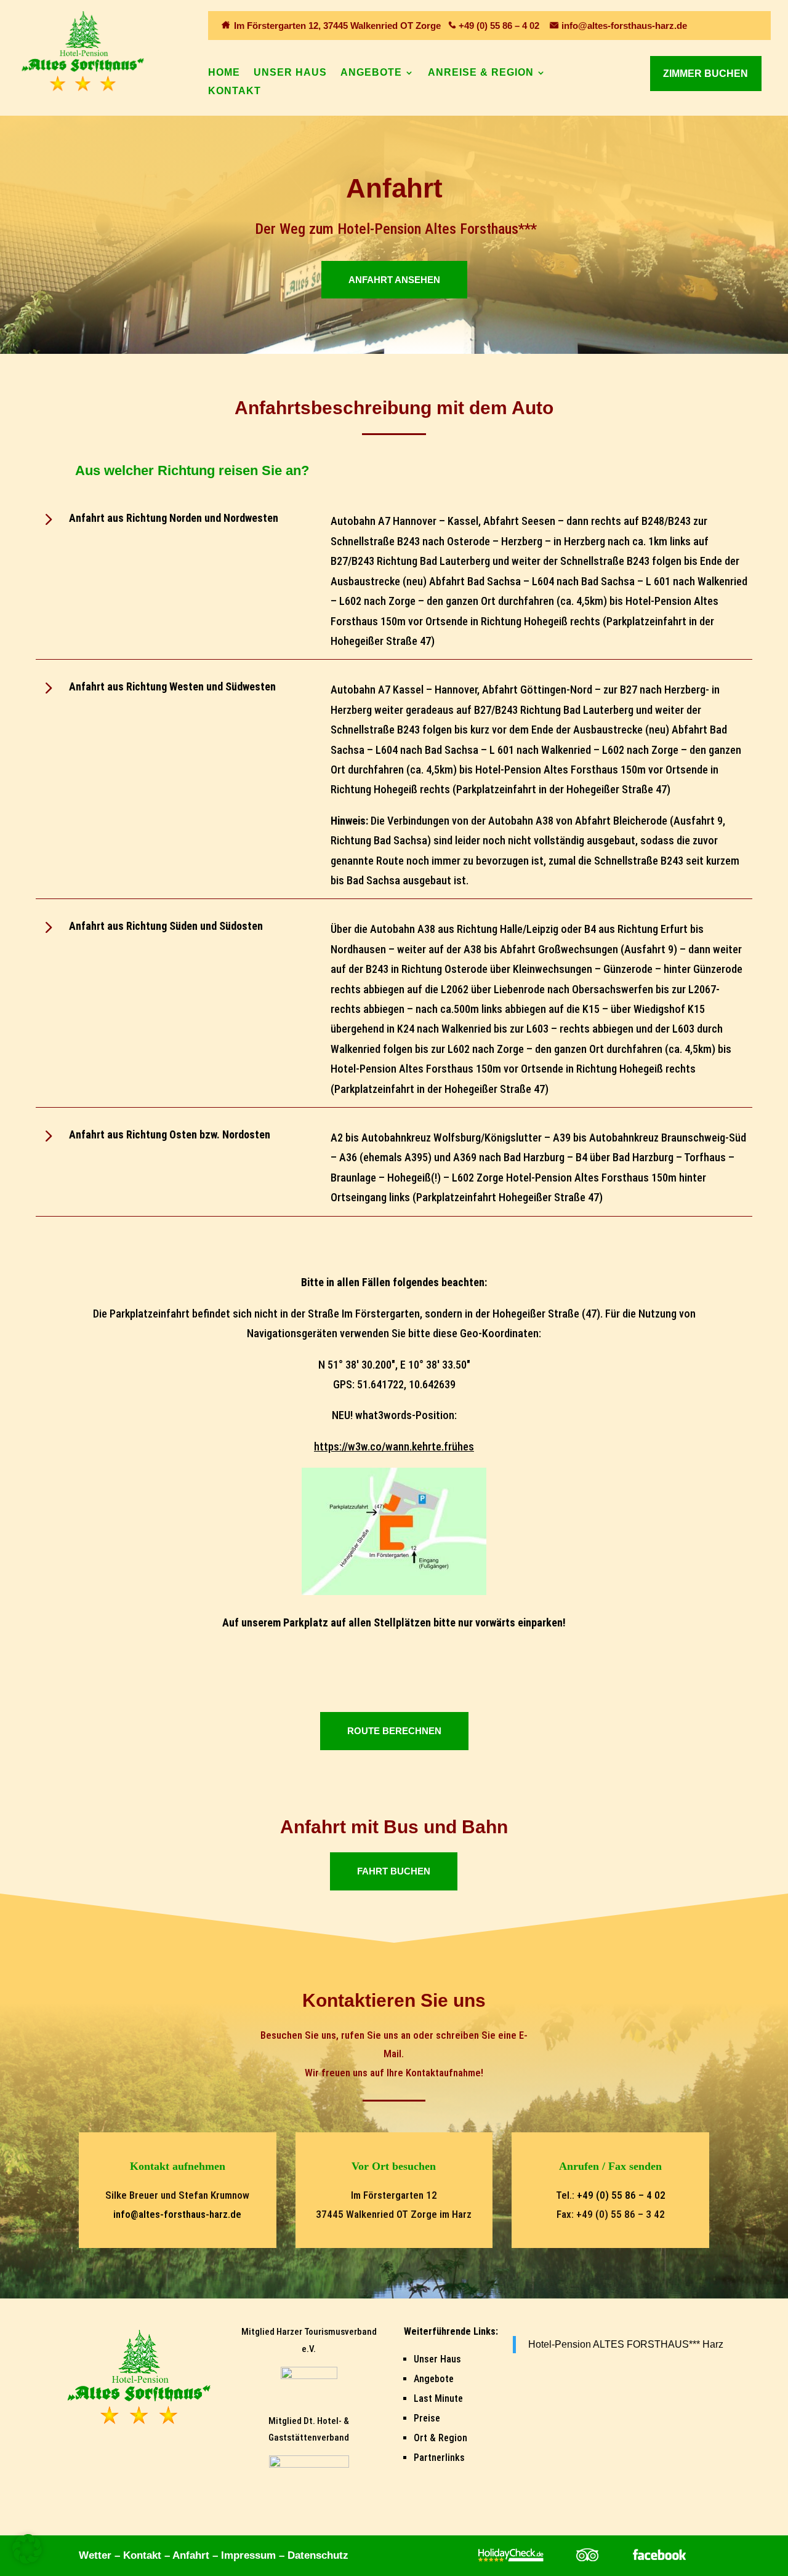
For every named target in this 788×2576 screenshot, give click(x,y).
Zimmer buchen (706, 74)
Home (224, 73)
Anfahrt (191, 2555)
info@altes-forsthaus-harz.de (624, 26)
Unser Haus (290, 73)
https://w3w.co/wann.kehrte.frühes (394, 1446)
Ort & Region (440, 2438)
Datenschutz (318, 2555)
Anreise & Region (481, 73)
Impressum (248, 2555)
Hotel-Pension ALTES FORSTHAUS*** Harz (626, 2344)
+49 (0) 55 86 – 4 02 (499, 26)
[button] (27, 2549)
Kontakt (235, 91)
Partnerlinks (439, 2458)
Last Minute (438, 2398)
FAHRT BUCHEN (394, 1871)
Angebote (371, 73)
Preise (427, 2418)
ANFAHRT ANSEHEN (394, 280)
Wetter (95, 2555)
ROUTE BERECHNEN (394, 1731)
